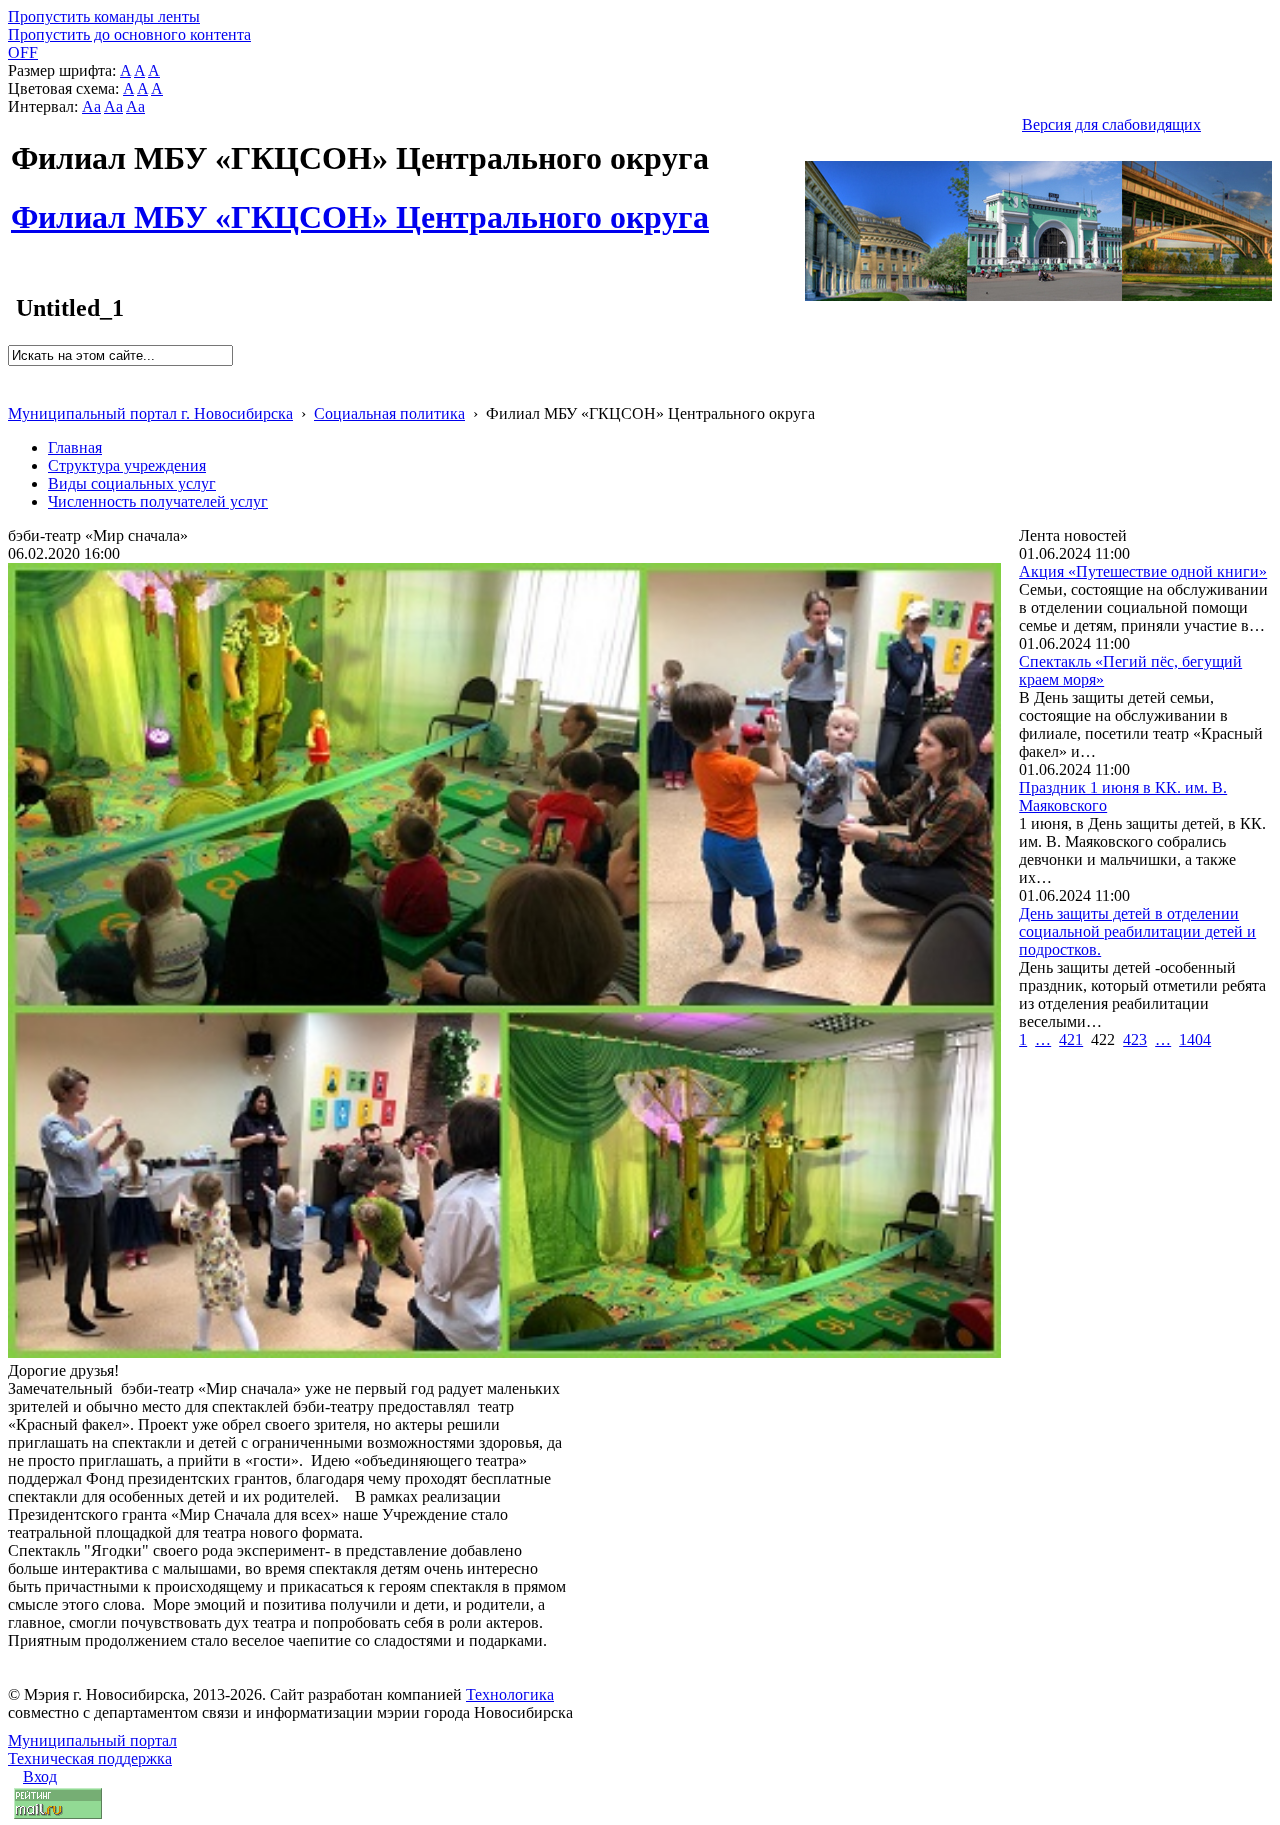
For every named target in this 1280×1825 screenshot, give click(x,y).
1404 (1195, 1039)
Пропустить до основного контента (129, 34)
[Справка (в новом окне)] (16, 392)
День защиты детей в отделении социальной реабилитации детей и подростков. (1137, 931)
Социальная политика (389, 413)
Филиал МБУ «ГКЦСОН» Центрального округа (360, 206)
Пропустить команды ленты (104, 16)
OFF (23, 52)
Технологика (510, 1694)
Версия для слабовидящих (1111, 124)
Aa (91, 106)
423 (1135, 1039)
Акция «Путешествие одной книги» (1143, 571)
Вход (40, 1776)
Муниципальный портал (92, 1740)
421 (1071, 1039)
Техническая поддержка (90, 1758)
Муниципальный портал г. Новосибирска (150, 413)
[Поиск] (14, 374)
